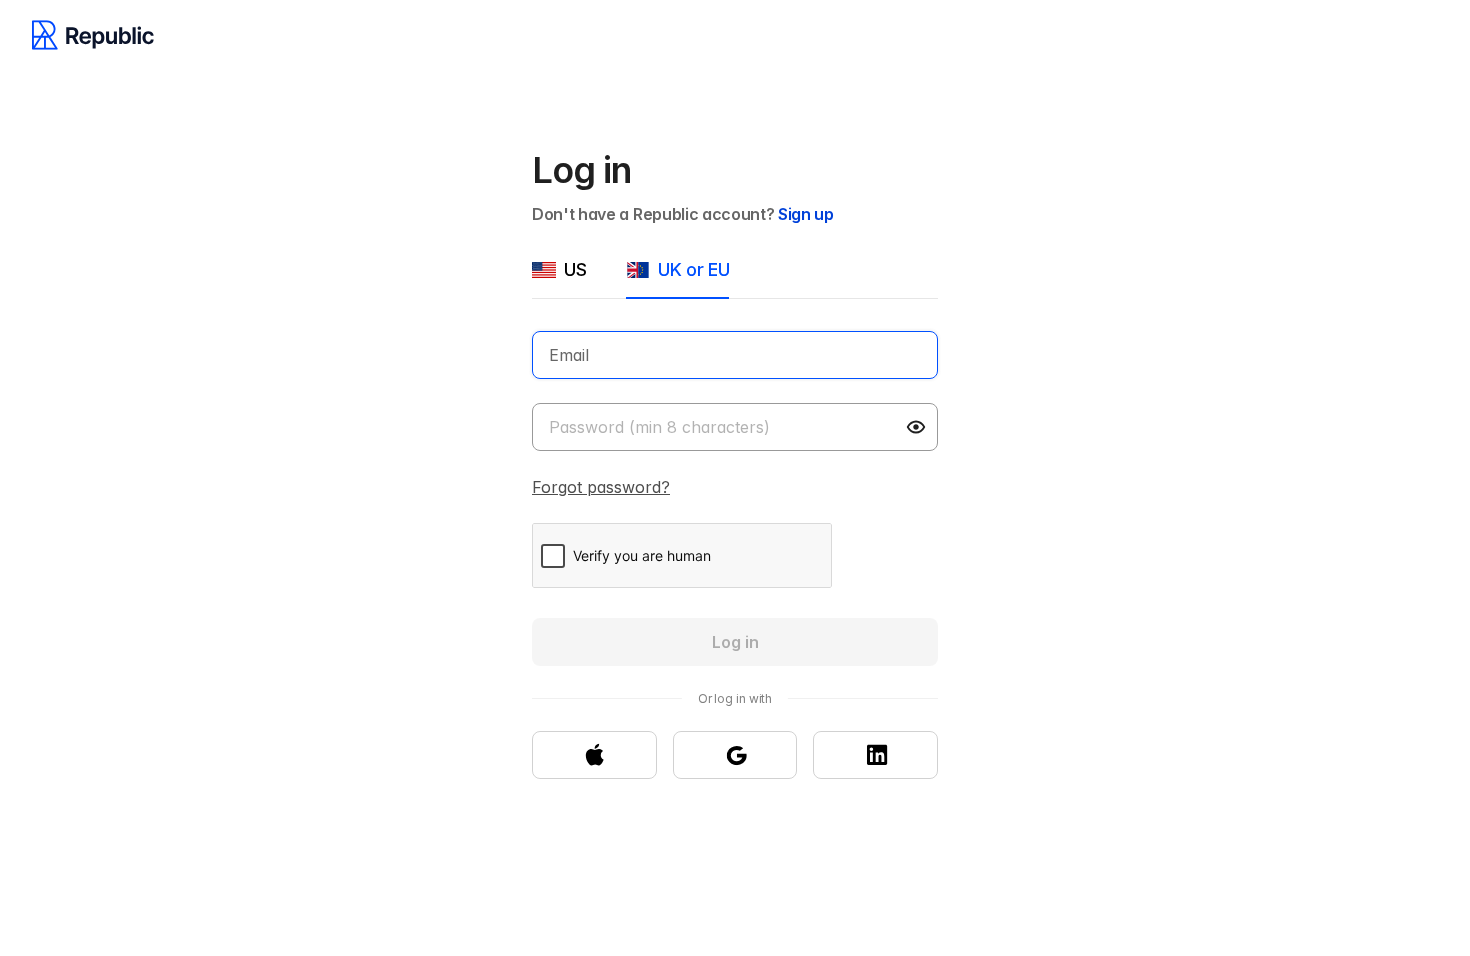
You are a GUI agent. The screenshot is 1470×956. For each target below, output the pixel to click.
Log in (735, 642)
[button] (918, 427)
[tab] (559, 278)
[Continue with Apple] (594, 755)
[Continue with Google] (735, 755)
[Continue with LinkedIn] (875, 755)
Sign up (806, 214)
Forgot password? (601, 487)
